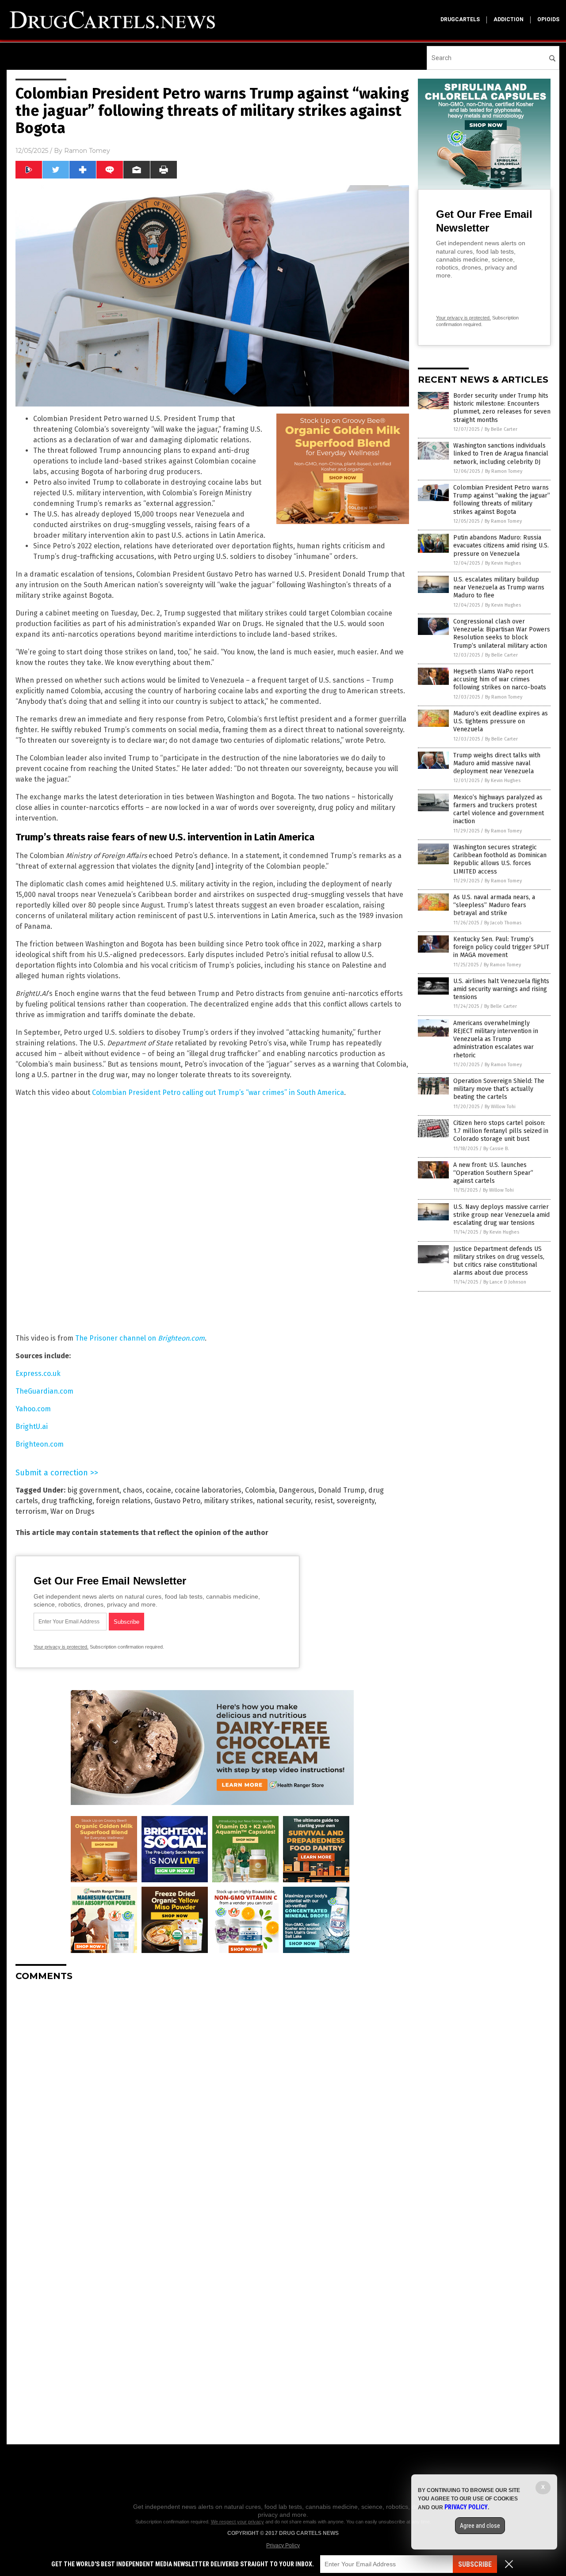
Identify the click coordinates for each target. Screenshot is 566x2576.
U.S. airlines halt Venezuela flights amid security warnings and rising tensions (501, 989)
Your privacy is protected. (61, 1647)
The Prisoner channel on (140, 1338)
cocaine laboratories (208, 1490)
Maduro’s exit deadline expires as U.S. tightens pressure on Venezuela (501, 721)
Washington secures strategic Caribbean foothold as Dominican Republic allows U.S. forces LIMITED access (500, 859)
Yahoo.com (33, 1409)
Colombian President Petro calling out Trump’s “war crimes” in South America (218, 1092)
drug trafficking (67, 1501)
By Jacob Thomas (503, 923)
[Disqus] (212, 2099)
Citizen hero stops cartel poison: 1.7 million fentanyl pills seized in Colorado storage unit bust (501, 1131)
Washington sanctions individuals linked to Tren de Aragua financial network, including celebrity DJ (501, 454)
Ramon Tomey (87, 151)
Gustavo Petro (177, 1501)
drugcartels (460, 19)
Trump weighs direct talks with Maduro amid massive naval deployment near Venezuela (497, 763)
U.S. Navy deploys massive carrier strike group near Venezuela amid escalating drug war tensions (501, 1215)
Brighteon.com (40, 1444)
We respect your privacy (237, 2522)
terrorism (31, 1511)
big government (93, 1490)
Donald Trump (341, 1490)
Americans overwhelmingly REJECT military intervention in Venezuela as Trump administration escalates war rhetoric (496, 1039)
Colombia (260, 1490)
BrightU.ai (32, 1427)
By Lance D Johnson (505, 1282)
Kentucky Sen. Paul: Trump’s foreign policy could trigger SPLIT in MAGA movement (501, 947)
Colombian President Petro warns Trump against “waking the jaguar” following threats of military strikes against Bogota (502, 500)
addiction (509, 19)
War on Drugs (73, 1511)
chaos (133, 1490)
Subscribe (475, 2564)
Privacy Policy (283, 2546)
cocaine (159, 1490)
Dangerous (296, 1490)
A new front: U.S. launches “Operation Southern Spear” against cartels (493, 1173)
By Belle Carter (501, 429)
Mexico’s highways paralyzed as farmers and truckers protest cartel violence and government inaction (499, 809)
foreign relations (123, 1501)
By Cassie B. (496, 1149)
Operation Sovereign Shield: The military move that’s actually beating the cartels (499, 1089)
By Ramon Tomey (504, 471)
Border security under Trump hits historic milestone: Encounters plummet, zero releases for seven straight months (502, 408)
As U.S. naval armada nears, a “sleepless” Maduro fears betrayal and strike (494, 905)
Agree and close (480, 2526)
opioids (548, 19)
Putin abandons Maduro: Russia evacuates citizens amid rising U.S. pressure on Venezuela (501, 545)
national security (284, 1501)
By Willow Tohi (500, 1107)
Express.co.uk (38, 1373)
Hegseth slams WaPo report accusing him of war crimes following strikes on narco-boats (500, 679)
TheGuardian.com (44, 1391)
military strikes (228, 1501)
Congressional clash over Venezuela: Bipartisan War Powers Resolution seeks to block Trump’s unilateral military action (502, 634)
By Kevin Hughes (503, 563)
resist (324, 1501)
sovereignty (356, 1501)
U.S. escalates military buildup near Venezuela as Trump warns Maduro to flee (499, 587)
